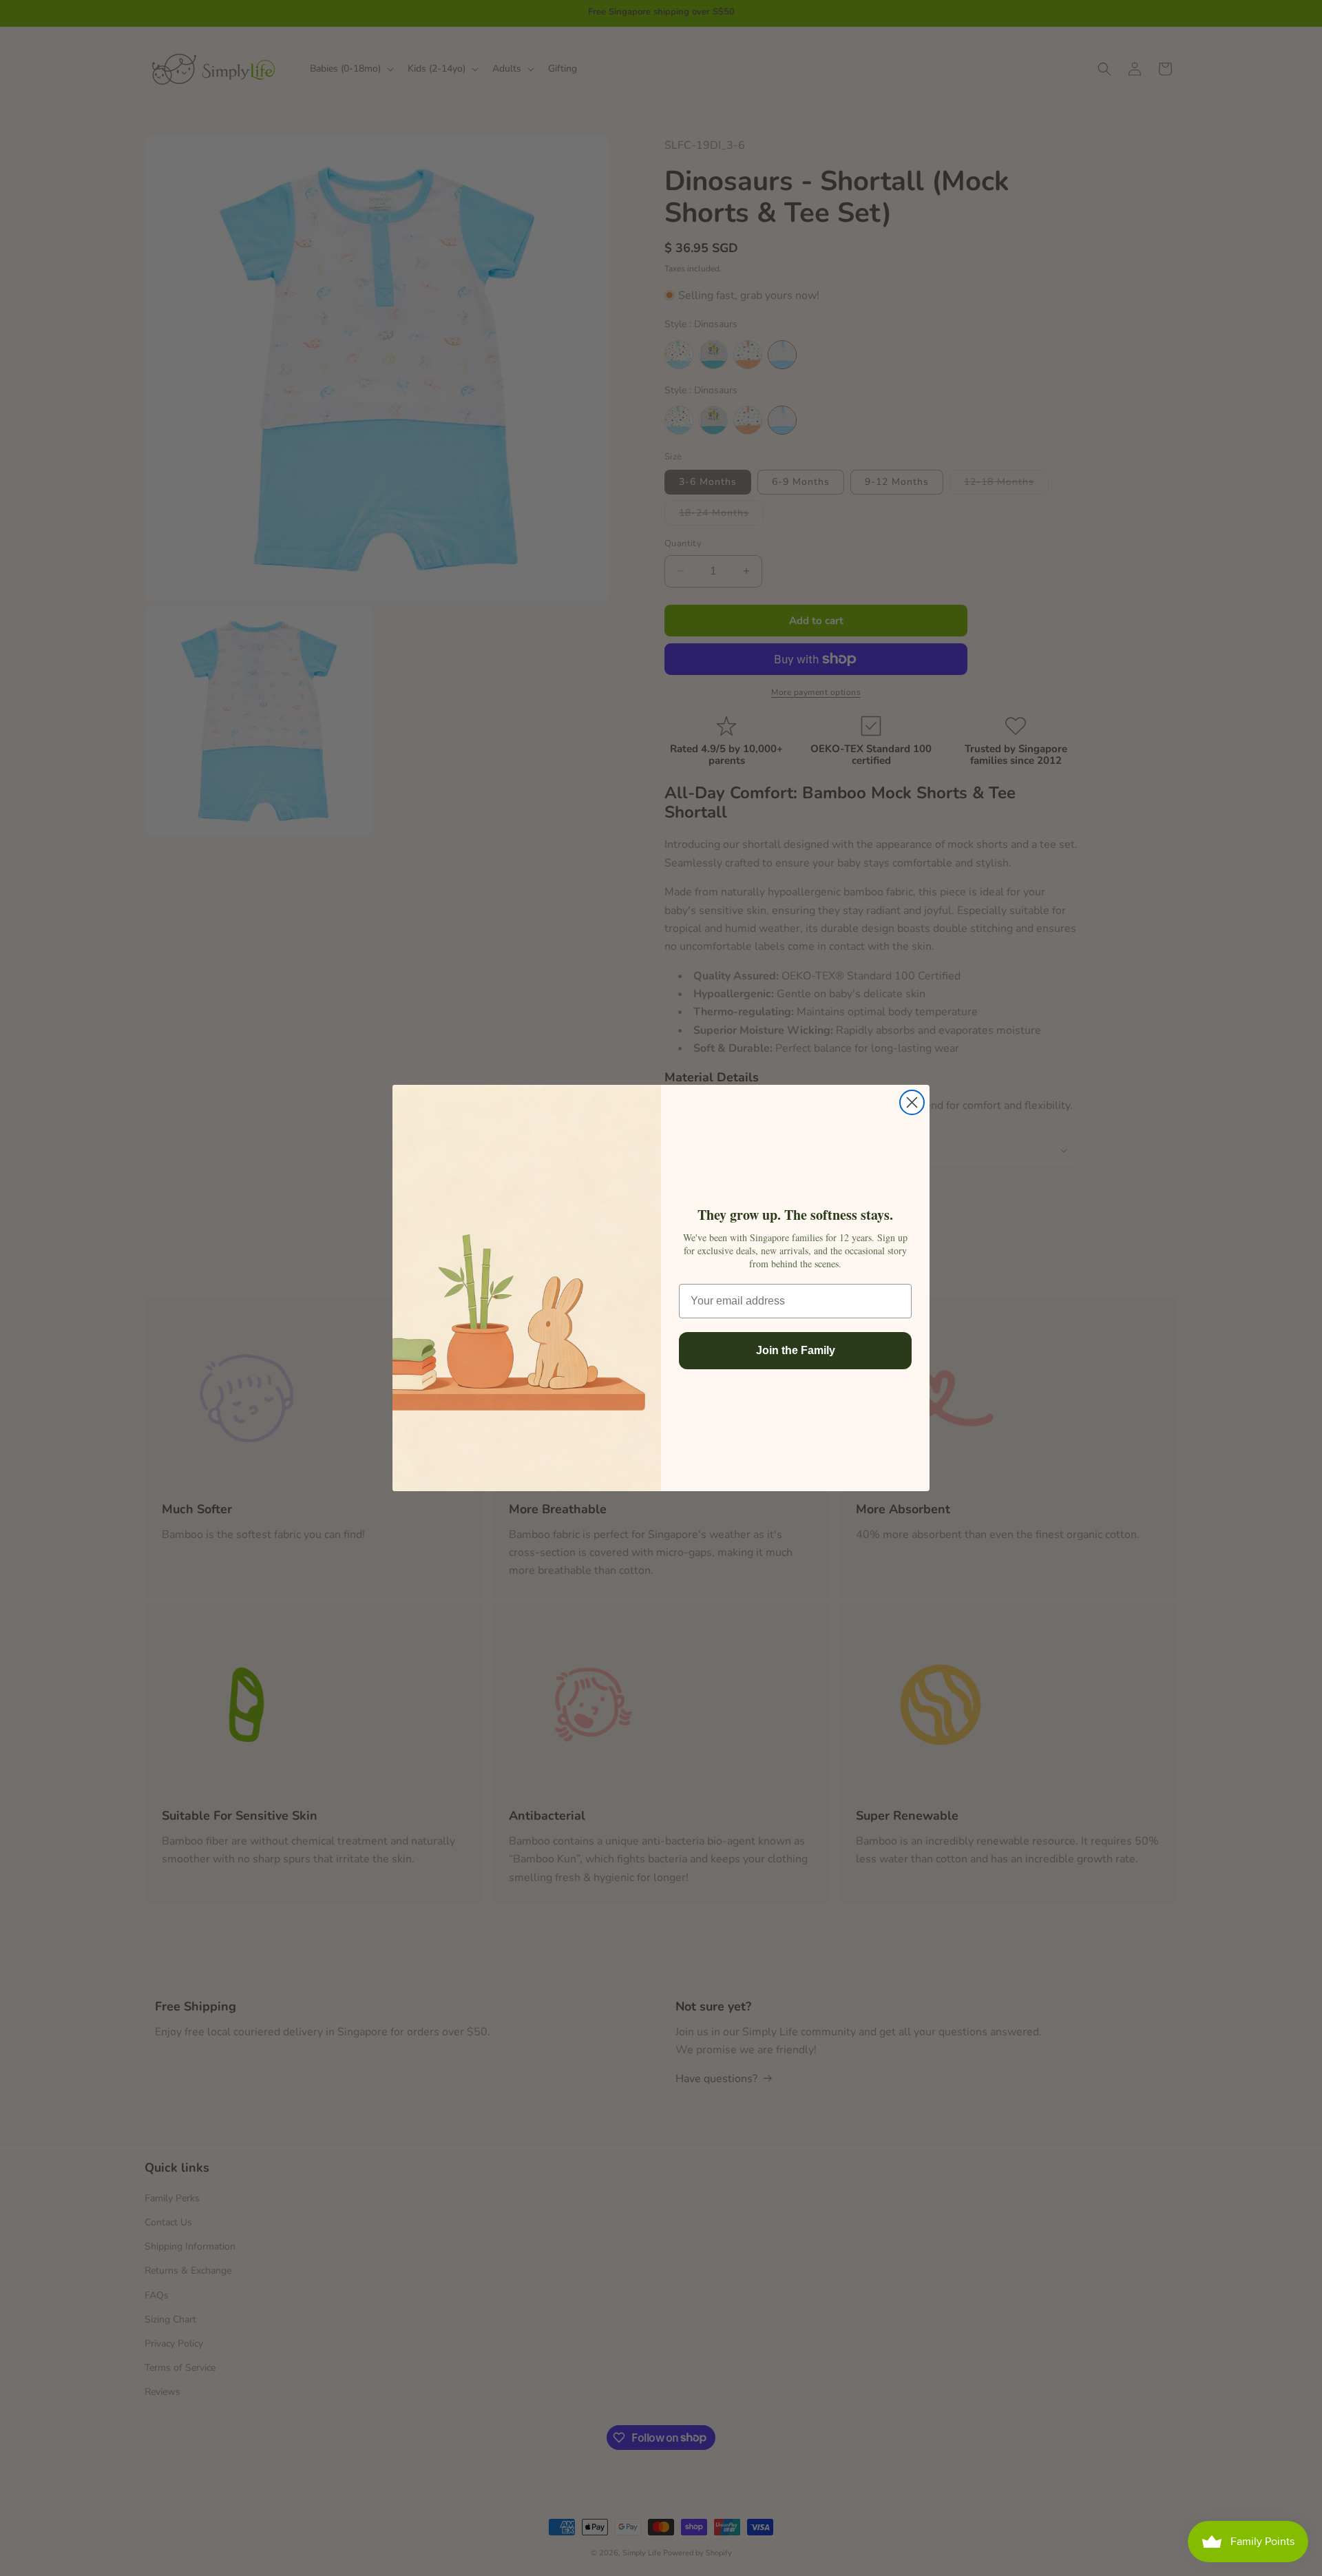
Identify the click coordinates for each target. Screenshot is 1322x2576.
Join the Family (796, 1350)
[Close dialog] (912, 1102)
